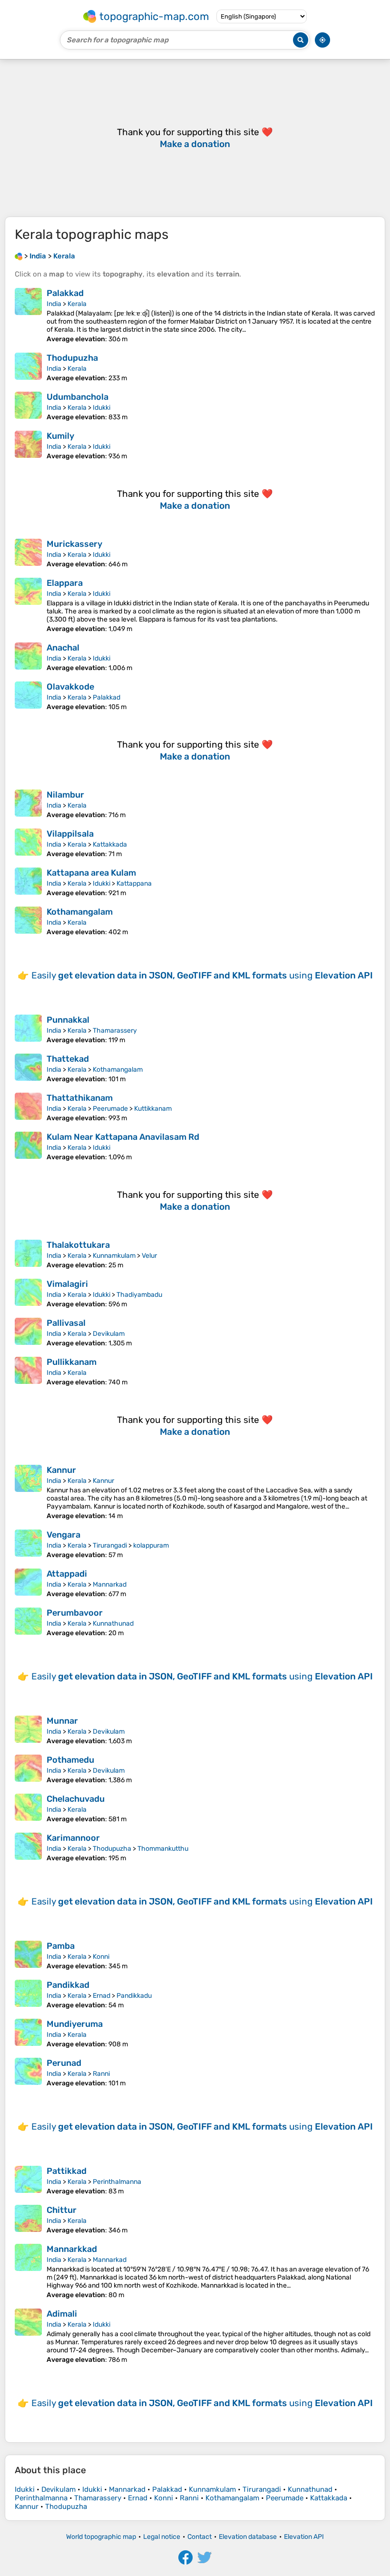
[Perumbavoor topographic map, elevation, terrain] (28, 1622)
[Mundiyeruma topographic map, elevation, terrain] (28, 2033)
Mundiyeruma (75, 2024)
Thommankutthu (163, 1849)
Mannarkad (110, 1584)
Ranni (101, 2074)
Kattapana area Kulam (91, 873)
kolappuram (151, 1545)
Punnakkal (68, 1020)
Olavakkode (70, 687)
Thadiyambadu (139, 1295)
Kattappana (134, 883)
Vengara (63, 1535)
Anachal (63, 648)
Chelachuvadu (76, 1799)
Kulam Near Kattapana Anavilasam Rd (123, 1137)
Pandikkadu (134, 1996)
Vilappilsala (70, 834)
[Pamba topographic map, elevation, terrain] (28, 1955)
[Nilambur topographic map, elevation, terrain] (28, 804)
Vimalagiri (67, 1284)
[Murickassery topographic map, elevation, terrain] (28, 553)
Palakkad (65, 293)
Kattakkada (110, 844)
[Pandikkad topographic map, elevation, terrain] (28, 1994)
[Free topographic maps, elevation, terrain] (19, 256)
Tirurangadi (110, 1545)
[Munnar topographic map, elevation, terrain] (28, 1730)
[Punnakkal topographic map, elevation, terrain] (28, 1029)
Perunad (64, 2063)
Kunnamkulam (114, 1256)
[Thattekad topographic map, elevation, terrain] (28, 1068)
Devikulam (109, 1334)
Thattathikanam (80, 1098)
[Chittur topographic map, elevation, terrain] (28, 2220)
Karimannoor (73, 1838)
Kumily (60, 436)
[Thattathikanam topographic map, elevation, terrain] (28, 1107)
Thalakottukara (78, 1245)
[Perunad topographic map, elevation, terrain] (28, 2073)
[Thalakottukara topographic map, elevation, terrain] (28, 1254)
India (54, 304)
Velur (149, 1256)
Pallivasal (66, 1323)
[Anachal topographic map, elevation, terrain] (28, 657)
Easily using (202, 975)
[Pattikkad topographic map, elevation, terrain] (28, 2181)
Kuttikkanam (153, 1109)
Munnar (62, 1721)
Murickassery (74, 544)
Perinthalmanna (117, 2182)
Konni (101, 1957)
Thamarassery (115, 1031)
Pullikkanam (72, 1362)
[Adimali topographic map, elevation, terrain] (28, 2336)
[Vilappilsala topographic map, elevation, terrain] (28, 843)
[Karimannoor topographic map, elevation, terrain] (28, 1847)
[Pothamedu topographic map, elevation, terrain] (28, 1769)
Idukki (102, 408)
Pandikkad (68, 1985)
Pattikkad (67, 2171)
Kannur (61, 1470)
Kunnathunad (113, 1624)
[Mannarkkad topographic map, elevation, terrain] (28, 2271)
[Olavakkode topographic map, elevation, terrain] (28, 696)
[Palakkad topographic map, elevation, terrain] (28, 316)
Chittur (62, 2210)
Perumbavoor (75, 1613)
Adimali (62, 2314)
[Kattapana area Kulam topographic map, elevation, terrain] (28, 882)
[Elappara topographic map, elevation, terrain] (28, 605)
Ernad (102, 1996)
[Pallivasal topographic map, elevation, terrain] (28, 1332)
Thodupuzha (72, 358)
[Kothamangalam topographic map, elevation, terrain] (28, 921)
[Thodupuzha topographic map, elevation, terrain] (28, 367)
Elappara (65, 583)
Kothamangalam (80, 912)
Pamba (61, 1946)
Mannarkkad (72, 2249)
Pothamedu (70, 1760)
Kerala (77, 304)
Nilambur (65, 795)
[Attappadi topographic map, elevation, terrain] (28, 1583)
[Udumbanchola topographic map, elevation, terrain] (28, 406)
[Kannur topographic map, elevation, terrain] (28, 1492)
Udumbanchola (78, 397)
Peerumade (110, 1109)
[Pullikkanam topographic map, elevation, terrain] (28, 1372)
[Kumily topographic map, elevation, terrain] (28, 445)
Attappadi (67, 1574)
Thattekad (68, 1059)
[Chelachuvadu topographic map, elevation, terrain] (28, 1808)
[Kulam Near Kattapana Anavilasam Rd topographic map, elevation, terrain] (28, 1146)
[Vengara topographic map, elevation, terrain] (28, 1544)
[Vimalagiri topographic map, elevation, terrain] (28, 1293)
